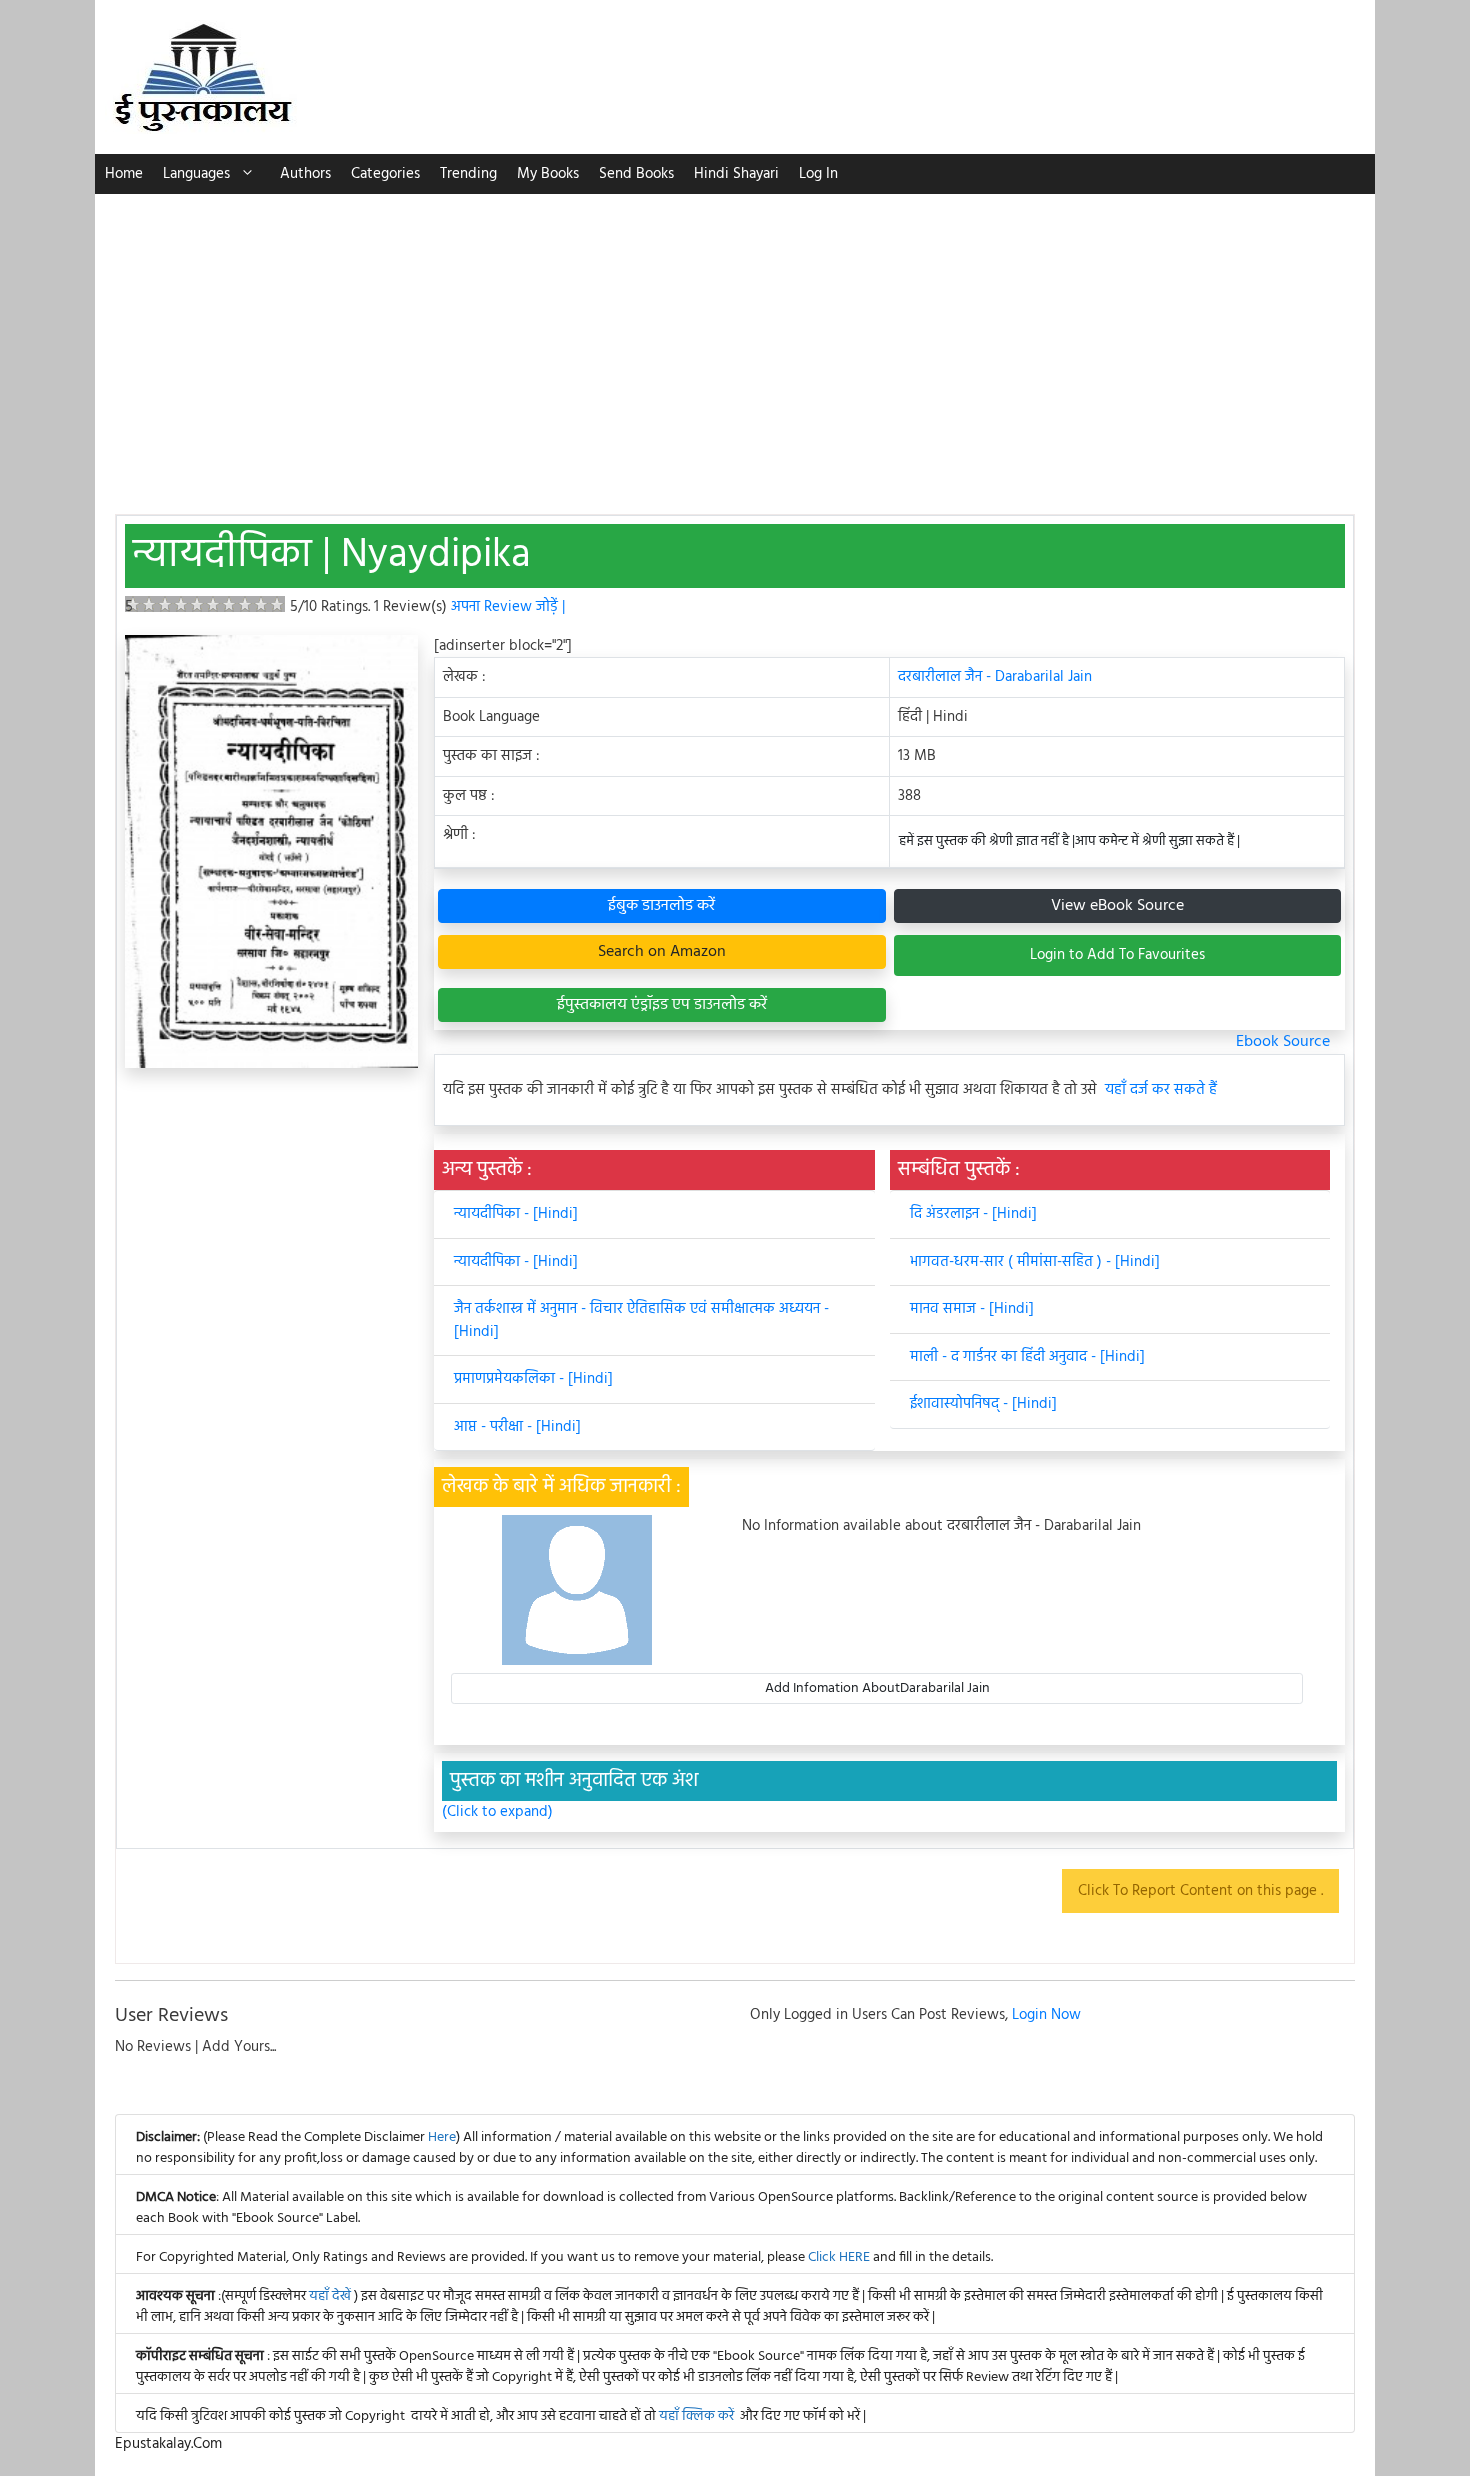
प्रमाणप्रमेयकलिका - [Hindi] (533, 1379)
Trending (468, 174)
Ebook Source (1283, 1042)
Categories (385, 174)
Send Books (636, 174)
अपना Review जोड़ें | (508, 607)
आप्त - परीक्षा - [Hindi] (517, 1427)
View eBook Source (1117, 906)
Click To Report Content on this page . (1200, 1891)
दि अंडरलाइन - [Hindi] (973, 1214)
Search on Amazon (662, 952)
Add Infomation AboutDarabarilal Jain (877, 1688)
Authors (305, 174)
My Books (548, 174)
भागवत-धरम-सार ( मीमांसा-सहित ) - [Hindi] (1035, 1262)
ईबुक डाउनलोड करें (661, 906)
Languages (196, 174)
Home (124, 174)
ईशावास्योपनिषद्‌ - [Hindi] (983, 1404)
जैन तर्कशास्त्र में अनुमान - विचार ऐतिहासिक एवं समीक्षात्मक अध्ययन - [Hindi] (641, 1320)
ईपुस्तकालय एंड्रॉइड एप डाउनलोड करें (662, 1005)
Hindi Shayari (736, 174)
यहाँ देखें (331, 2296)
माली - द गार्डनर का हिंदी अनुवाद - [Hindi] (1027, 1357)
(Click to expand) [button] (497, 1812)
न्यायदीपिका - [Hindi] (516, 1214)
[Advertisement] (735, 344)
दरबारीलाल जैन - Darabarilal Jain (995, 677)
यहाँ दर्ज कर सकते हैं (1161, 1090)
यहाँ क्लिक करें (696, 2416)
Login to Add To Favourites (1117, 955)
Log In (818, 174)
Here (442, 2137)
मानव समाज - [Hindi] (972, 1309)
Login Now (1046, 2015)
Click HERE (839, 2257)
